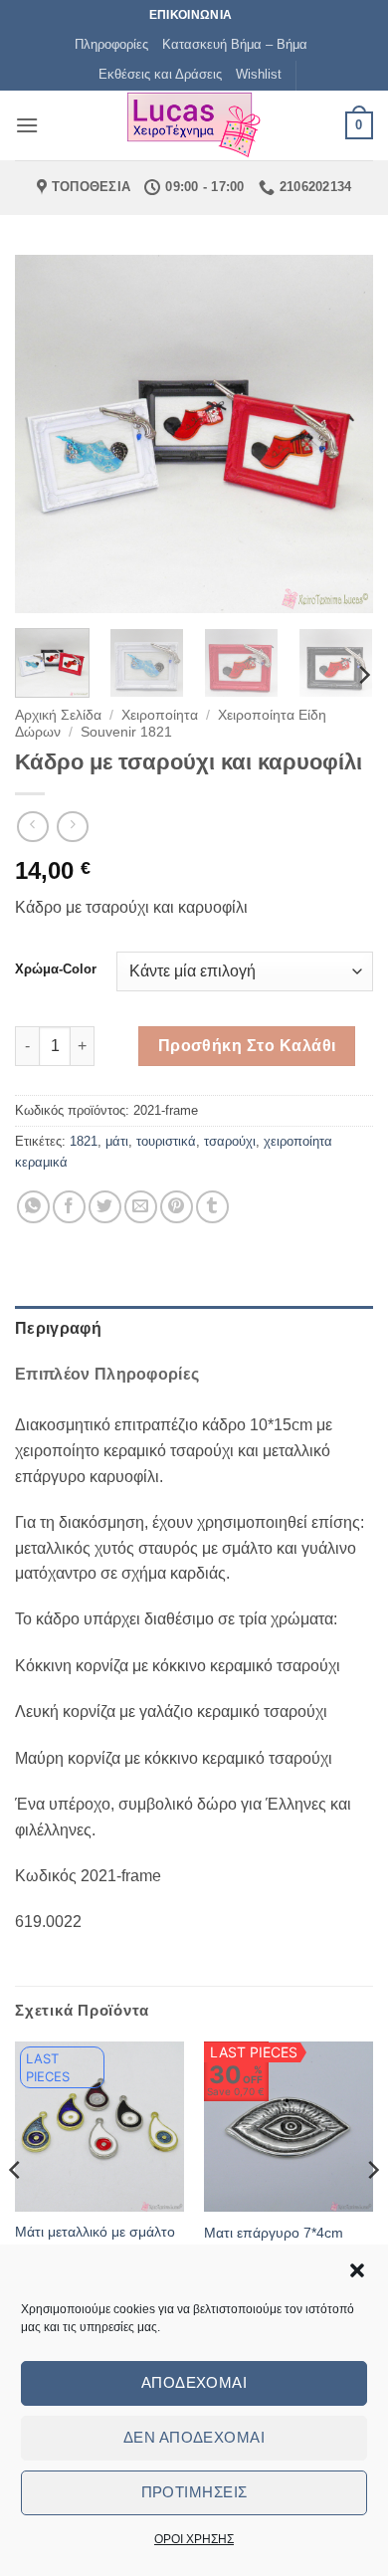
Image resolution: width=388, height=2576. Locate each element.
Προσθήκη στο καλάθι (247, 1046)
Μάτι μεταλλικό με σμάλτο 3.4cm (95, 2241)
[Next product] (32, 827)
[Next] (341, 434)
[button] (357, 2270)
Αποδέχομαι (194, 2382)
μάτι (117, 1141)
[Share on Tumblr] (212, 1207)
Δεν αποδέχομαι (194, 2437)
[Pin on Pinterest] (177, 1207)
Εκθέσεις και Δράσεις (160, 74)
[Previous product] (72, 827)
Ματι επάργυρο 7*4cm (274, 2233)
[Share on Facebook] (69, 1207)
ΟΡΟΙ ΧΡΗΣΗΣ (194, 2539)
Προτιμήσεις (194, 2492)
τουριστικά (166, 1141)
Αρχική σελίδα (58, 715)
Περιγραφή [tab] (58, 1328)
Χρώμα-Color (56, 969)
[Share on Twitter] (105, 1207)
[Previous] (47, 434)
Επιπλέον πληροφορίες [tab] (107, 1374)
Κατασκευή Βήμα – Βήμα (235, 44)
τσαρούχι (230, 1141)
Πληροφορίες (111, 44)
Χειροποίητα (160, 715)
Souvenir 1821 (126, 732)
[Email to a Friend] (141, 1207)
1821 (84, 1141)
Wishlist (259, 74)
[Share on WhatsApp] (33, 1207)
